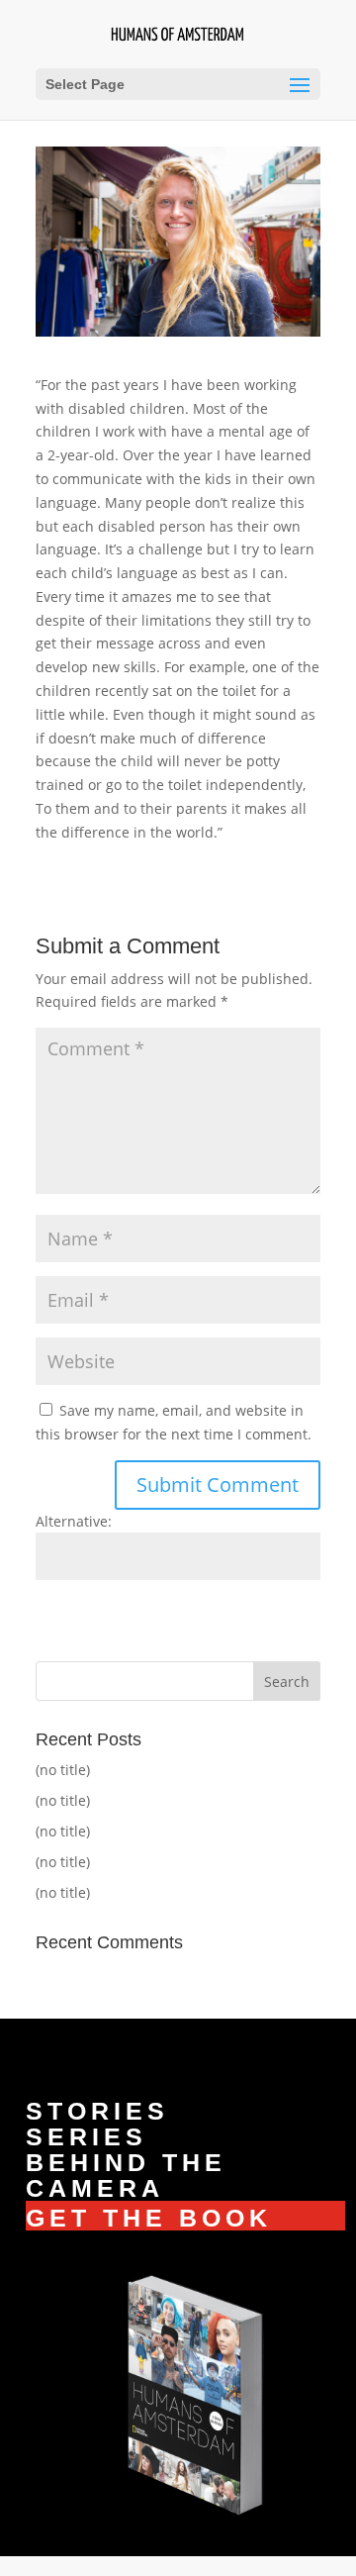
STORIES (97, 2111)
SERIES (87, 2136)
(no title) (63, 1770)
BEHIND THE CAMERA (126, 2175)
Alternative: (74, 1521)
